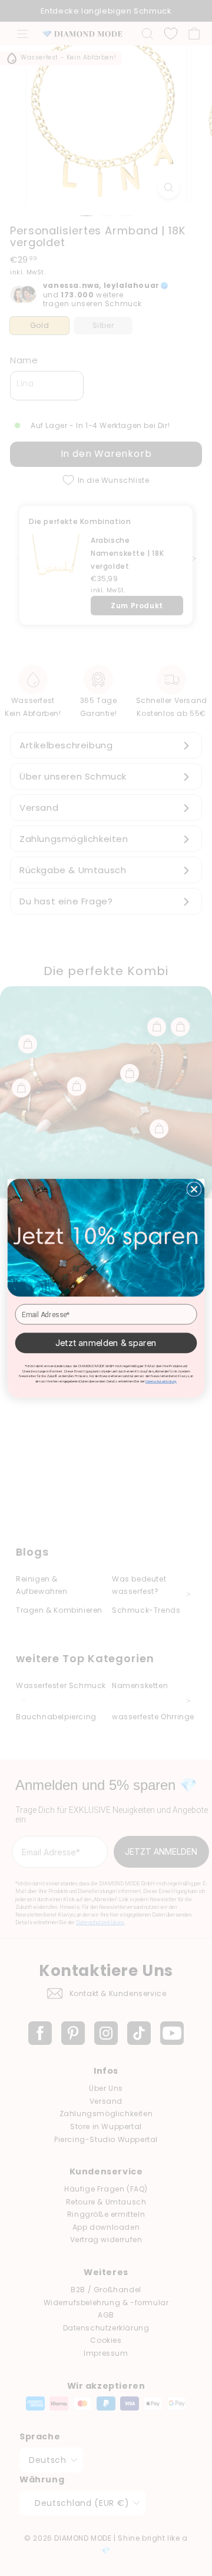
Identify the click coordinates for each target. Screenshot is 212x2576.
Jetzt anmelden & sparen (106, 1342)
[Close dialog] (194, 1189)
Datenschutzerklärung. (161, 1381)
